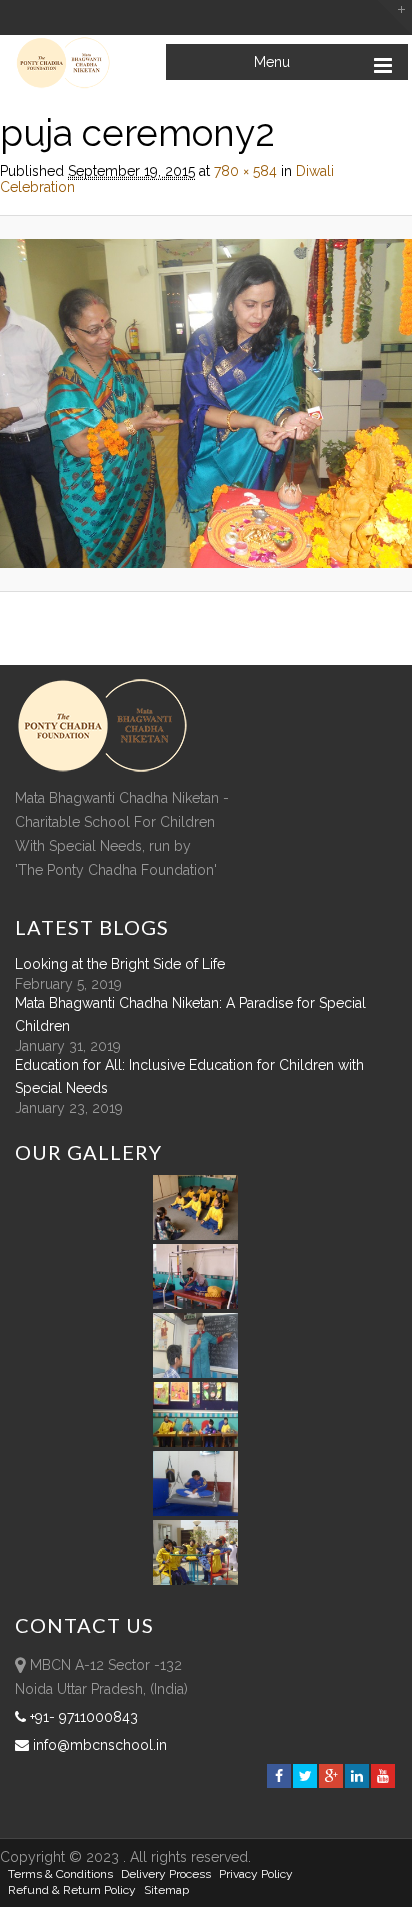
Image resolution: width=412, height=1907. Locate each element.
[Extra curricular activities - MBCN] (199, 1235)
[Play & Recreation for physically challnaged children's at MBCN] (196, 1580)
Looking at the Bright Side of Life (120, 964)
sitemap (166, 1890)
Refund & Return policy (72, 1890)
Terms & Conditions (60, 1874)
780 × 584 (245, 171)
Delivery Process (166, 1874)
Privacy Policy (256, 1874)
